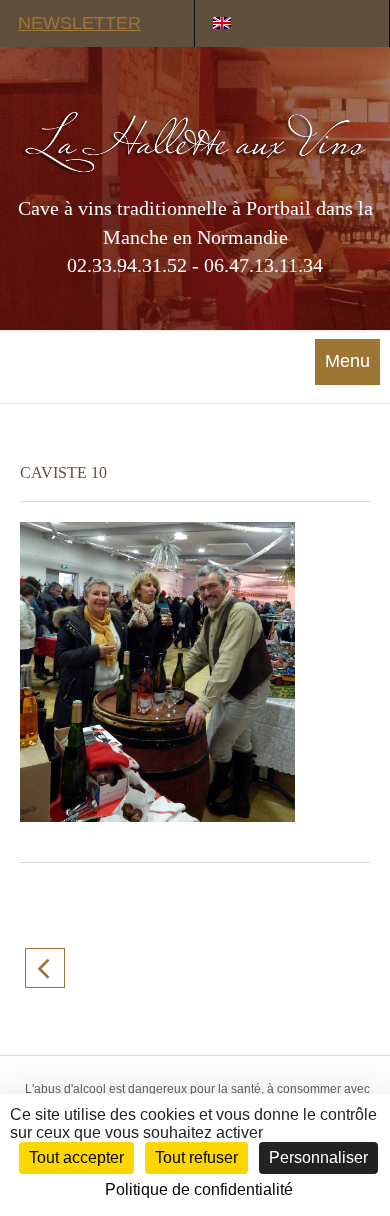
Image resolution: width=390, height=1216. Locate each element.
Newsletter (79, 23)
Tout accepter (76, 1157)
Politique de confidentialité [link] (199, 1189)
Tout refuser (196, 1157)
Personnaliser (318, 1157)
